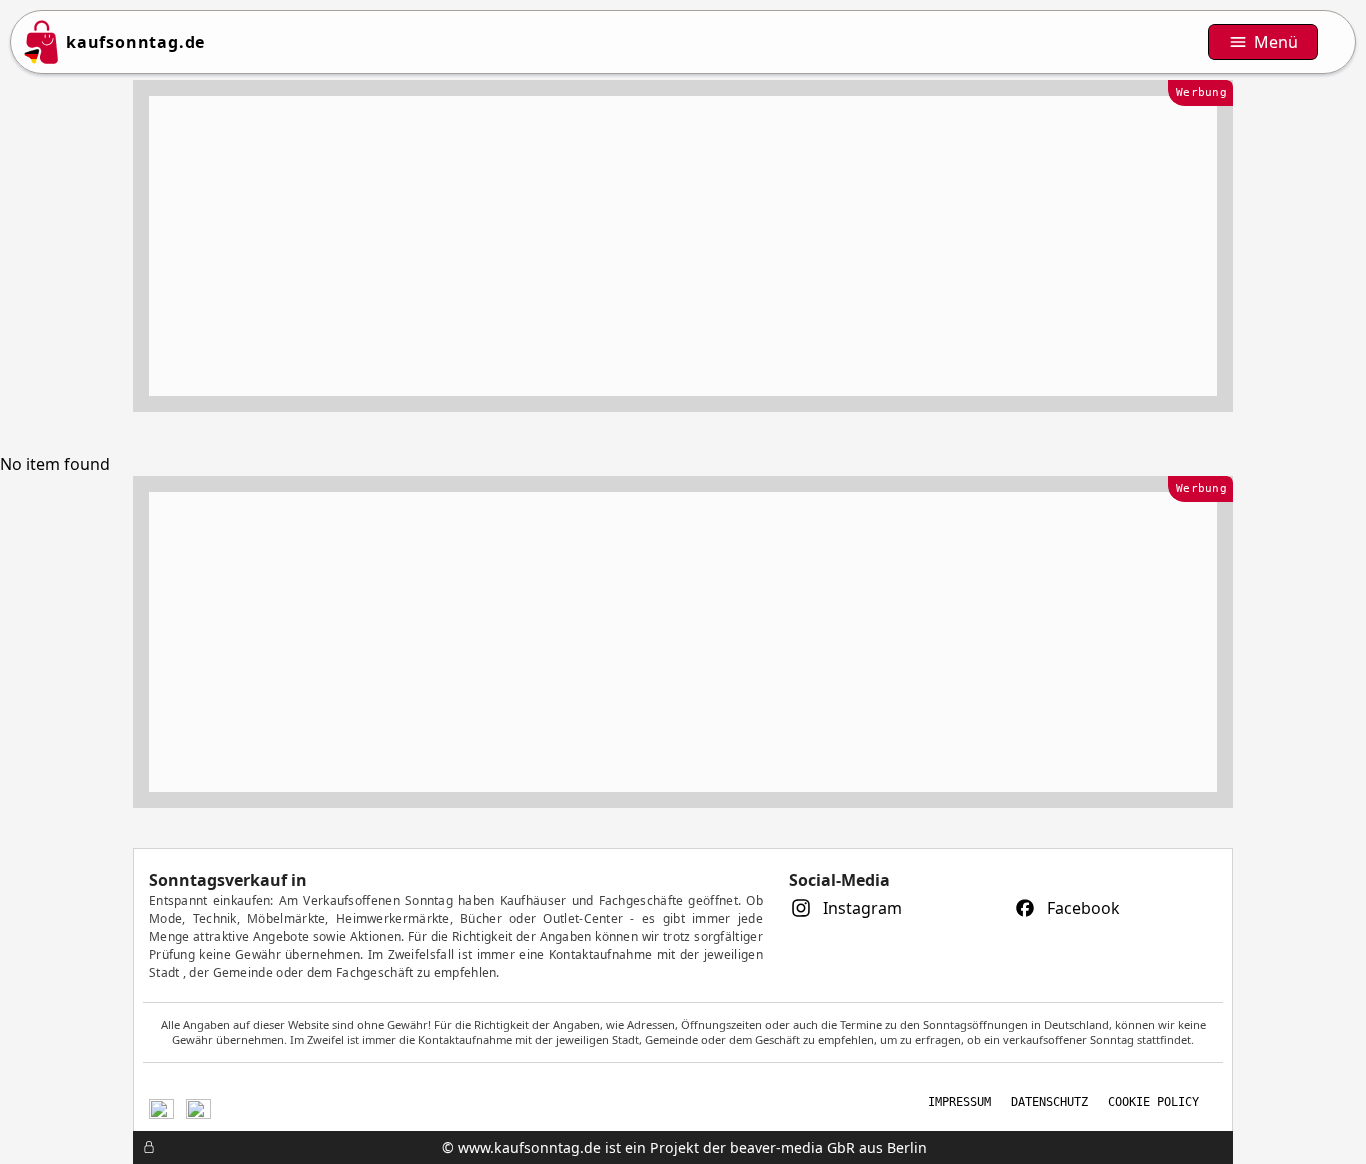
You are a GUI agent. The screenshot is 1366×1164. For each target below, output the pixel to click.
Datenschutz (1049, 1102)
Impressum (959, 1102)
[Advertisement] (683, 246)
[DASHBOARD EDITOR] (139, 1147)
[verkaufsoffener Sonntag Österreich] (198, 1106)
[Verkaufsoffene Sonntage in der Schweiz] (161, 1106)
